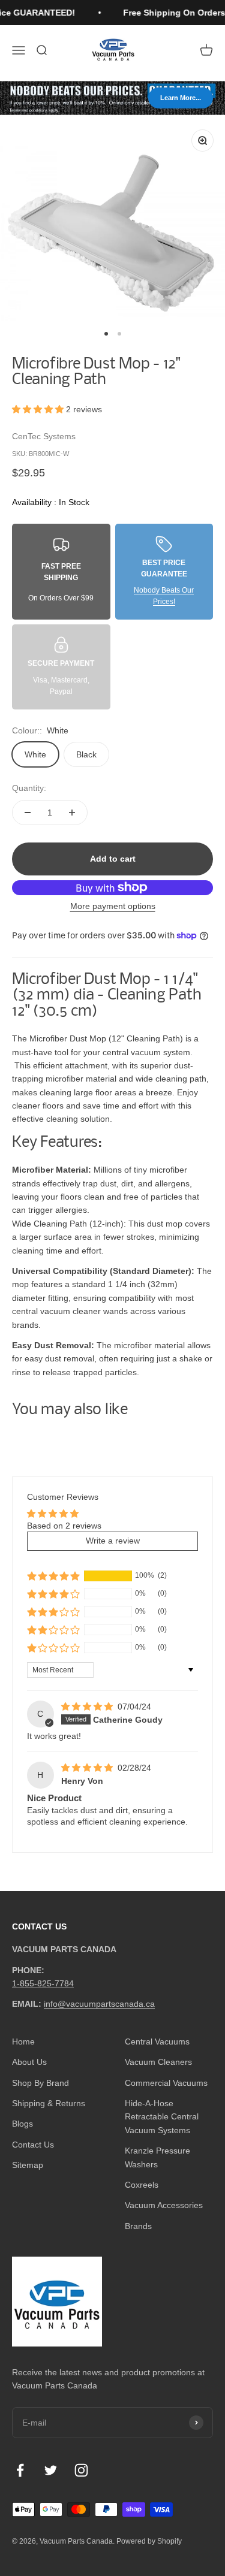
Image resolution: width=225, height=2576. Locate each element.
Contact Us (33, 2145)
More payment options (113, 906)
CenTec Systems (44, 436)
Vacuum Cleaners (158, 2062)
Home (23, 2042)
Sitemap (28, 2165)
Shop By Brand (40, 2083)
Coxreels (142, 2185)
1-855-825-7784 (43, 1983)
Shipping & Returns (49, 2103)
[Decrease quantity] (28, 813)
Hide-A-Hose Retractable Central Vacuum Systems (162, 2117)
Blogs (22, 2124)
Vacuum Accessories (164, 2205)
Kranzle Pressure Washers (157, 2157)
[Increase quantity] (72, 813)
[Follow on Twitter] (51, 2470)
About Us (29, 2062)
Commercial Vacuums (166, 2083)
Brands (138, 2226)
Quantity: (29, 788)
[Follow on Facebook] (20, 2470)
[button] (39, 409)
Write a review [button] (113, 1541)
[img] (88, 1707)
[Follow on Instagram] (81, 2470)
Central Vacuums (157, 2042)
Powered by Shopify (149, 2541)
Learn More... (181, 98)
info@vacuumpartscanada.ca (99, 2004)
